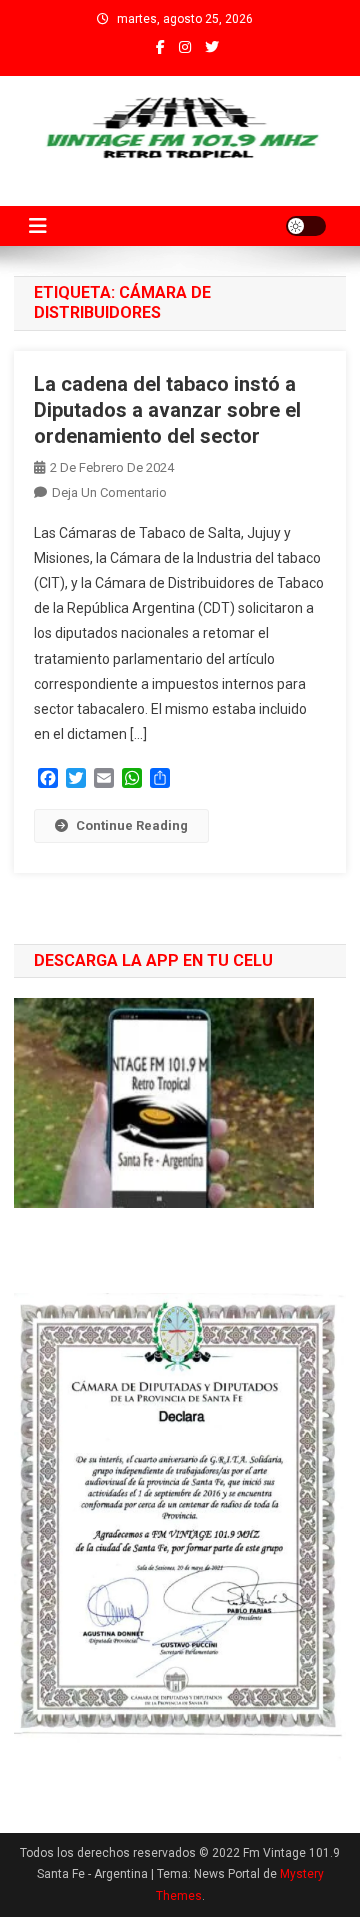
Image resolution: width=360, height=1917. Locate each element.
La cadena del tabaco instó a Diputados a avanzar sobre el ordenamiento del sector (167, 410)
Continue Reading (132, 825)
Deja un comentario (109, 492)
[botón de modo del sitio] (306, 226)
